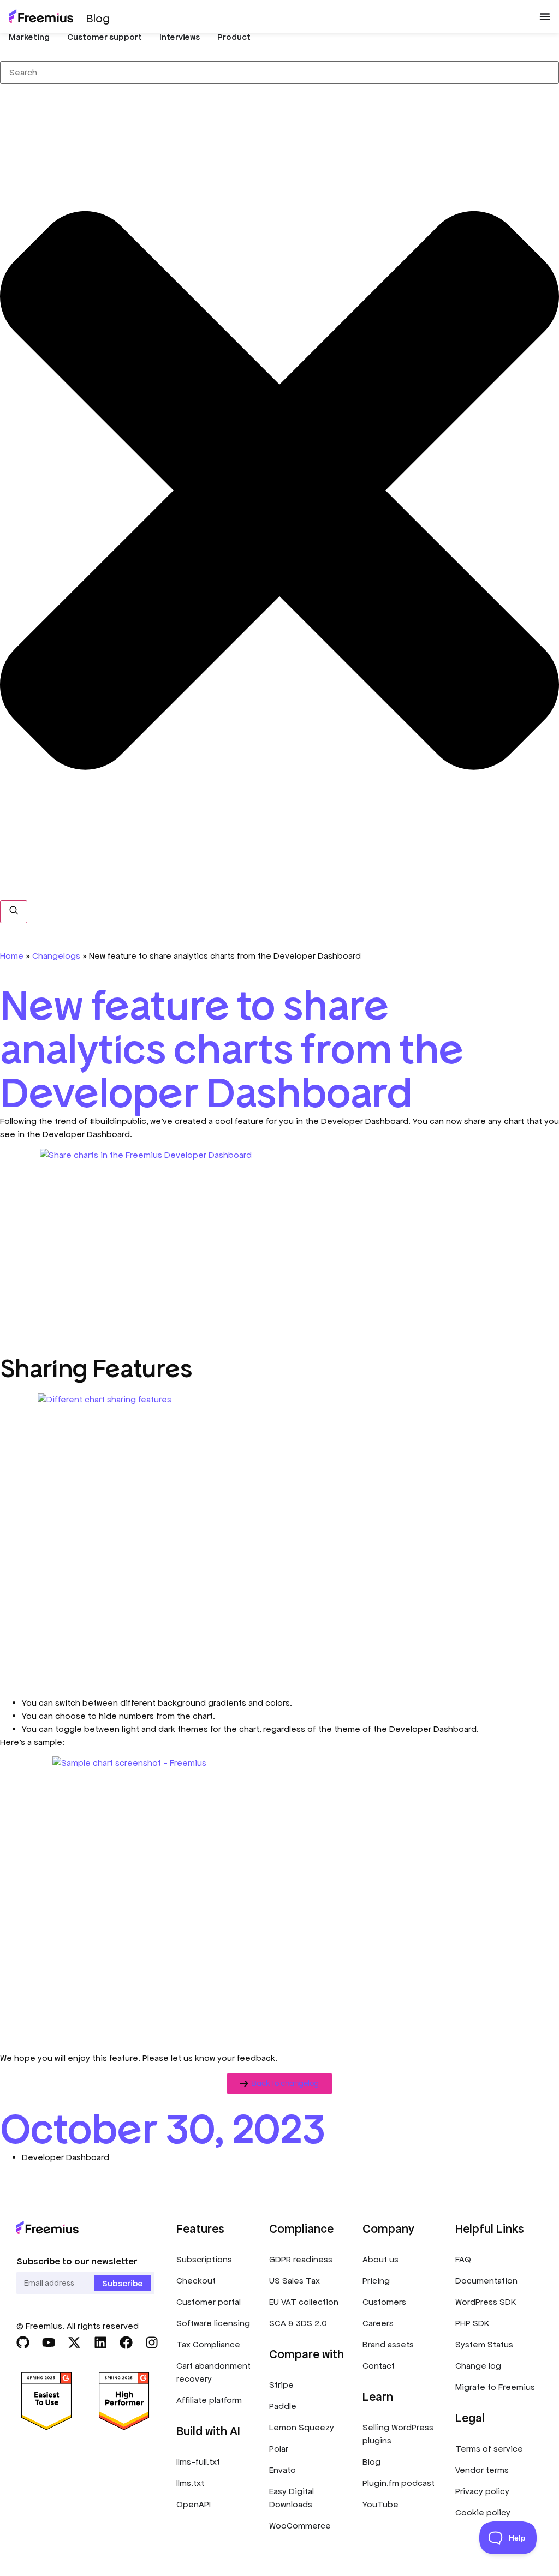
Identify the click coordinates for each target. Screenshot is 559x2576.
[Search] (14, 912)
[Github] (23, 2342)
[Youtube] (49, 2342)
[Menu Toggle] (545, 16)
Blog (98, 18)
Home (12, 956)
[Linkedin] (100, 2342)
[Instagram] (152, 2342)
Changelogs (56, 956)
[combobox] (279, 73)
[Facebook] (126, 2342)
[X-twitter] (74, 2342)
